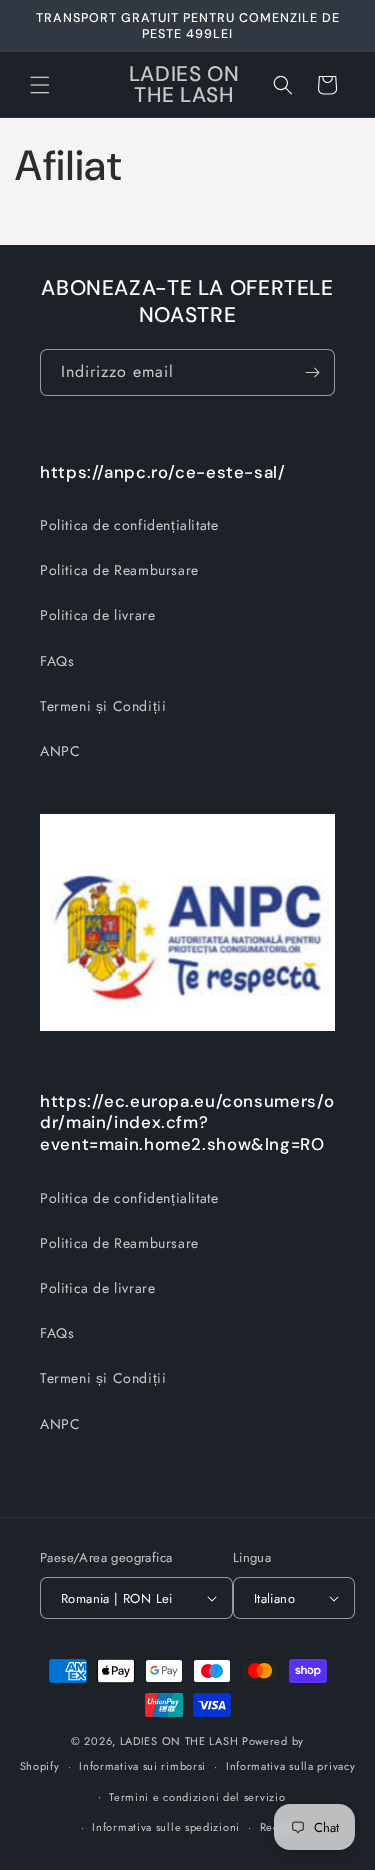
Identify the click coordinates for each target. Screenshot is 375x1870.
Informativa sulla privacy (291, 1766)
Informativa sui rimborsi (142, 1766)
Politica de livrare (97, 615)
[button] (40, 85)
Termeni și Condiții (103, 706)
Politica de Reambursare (119, 570)
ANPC (60, 751)
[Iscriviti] (312, 372)
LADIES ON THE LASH (179, 1741)
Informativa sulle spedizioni (166, 1827)
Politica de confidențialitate (129, 525)
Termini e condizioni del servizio (197, 1797)
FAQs (57, 661)
